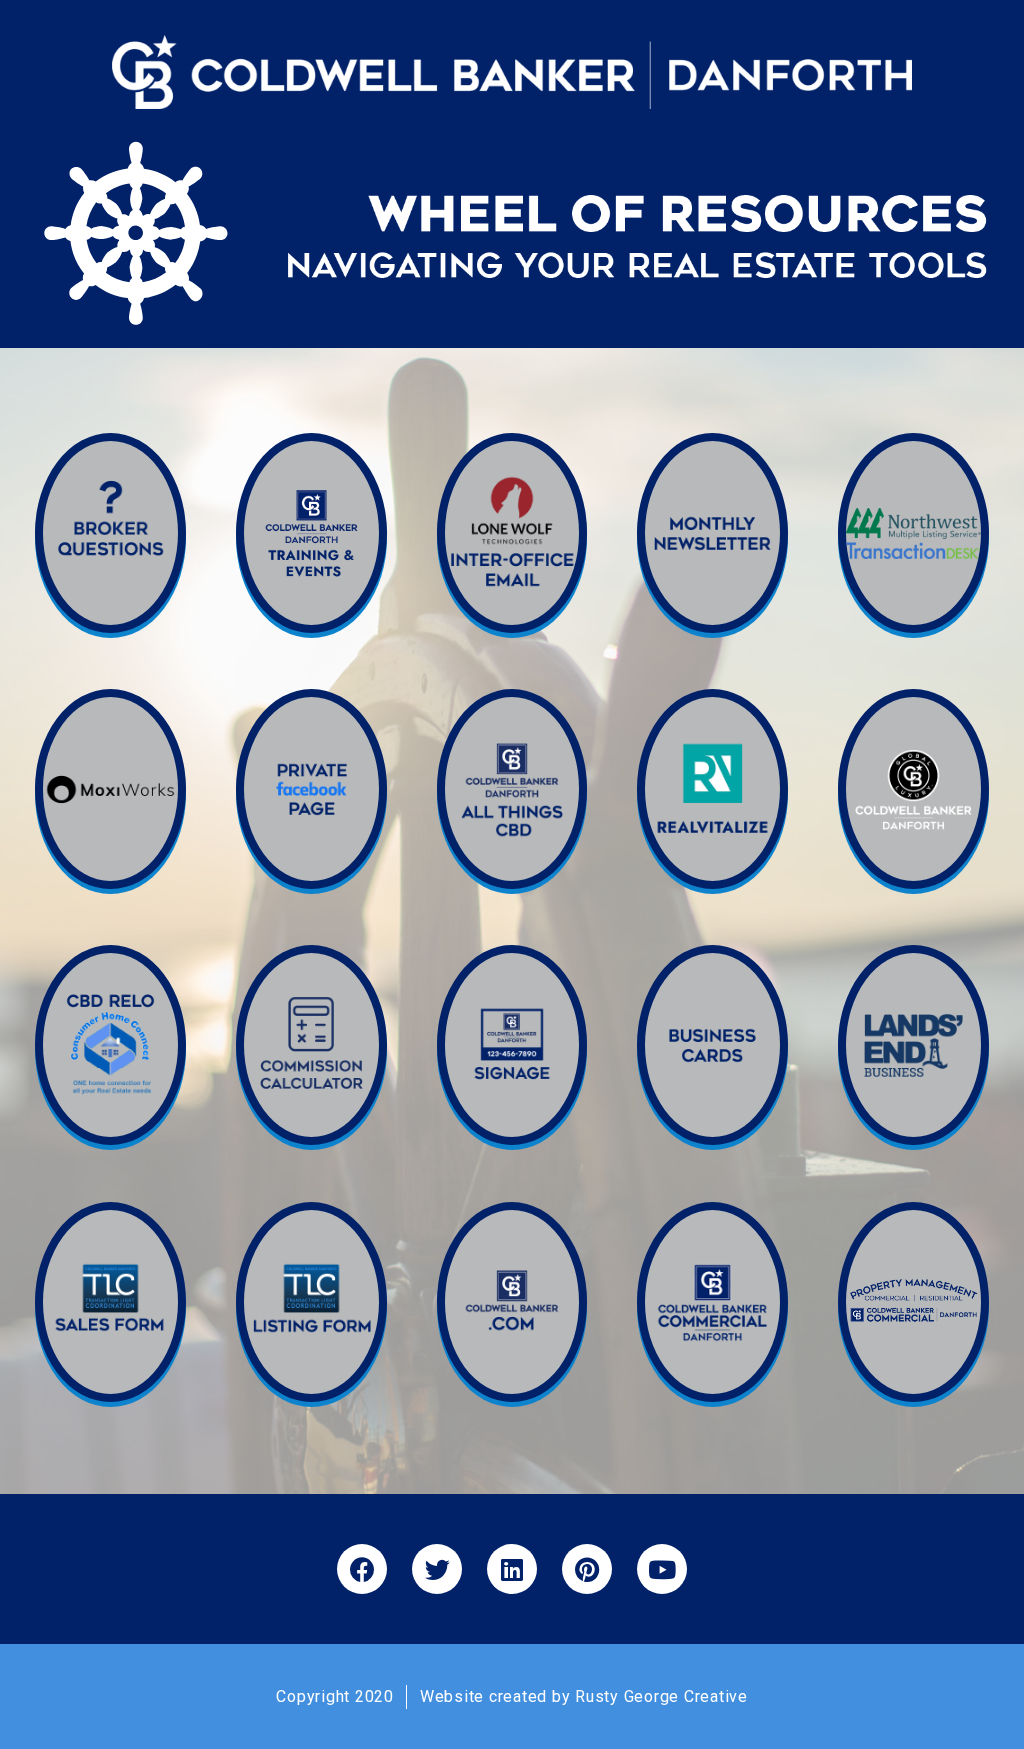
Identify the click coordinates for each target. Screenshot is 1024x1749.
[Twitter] (437, 1569)
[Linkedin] (512, 1569)
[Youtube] (662, 1569)
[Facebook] (362, 1569)
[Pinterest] (587, 1569)
